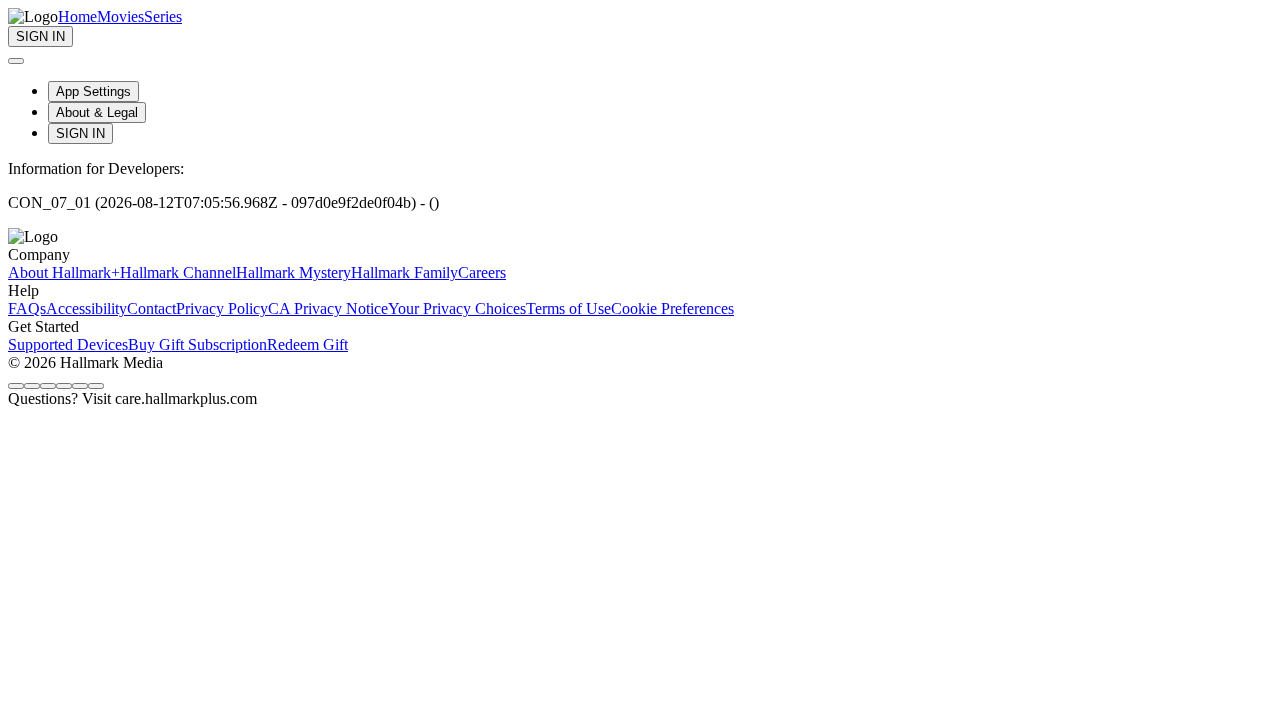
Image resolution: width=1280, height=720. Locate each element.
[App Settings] (16, 61)
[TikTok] (64, 386)
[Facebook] (16, 386)
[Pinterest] (80, 386)
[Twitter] (48, 386)
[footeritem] (64, 272)
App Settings (93, 91)
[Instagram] (32, 386)
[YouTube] (96, 386)
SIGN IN (80, 133)
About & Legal (97, 112)
